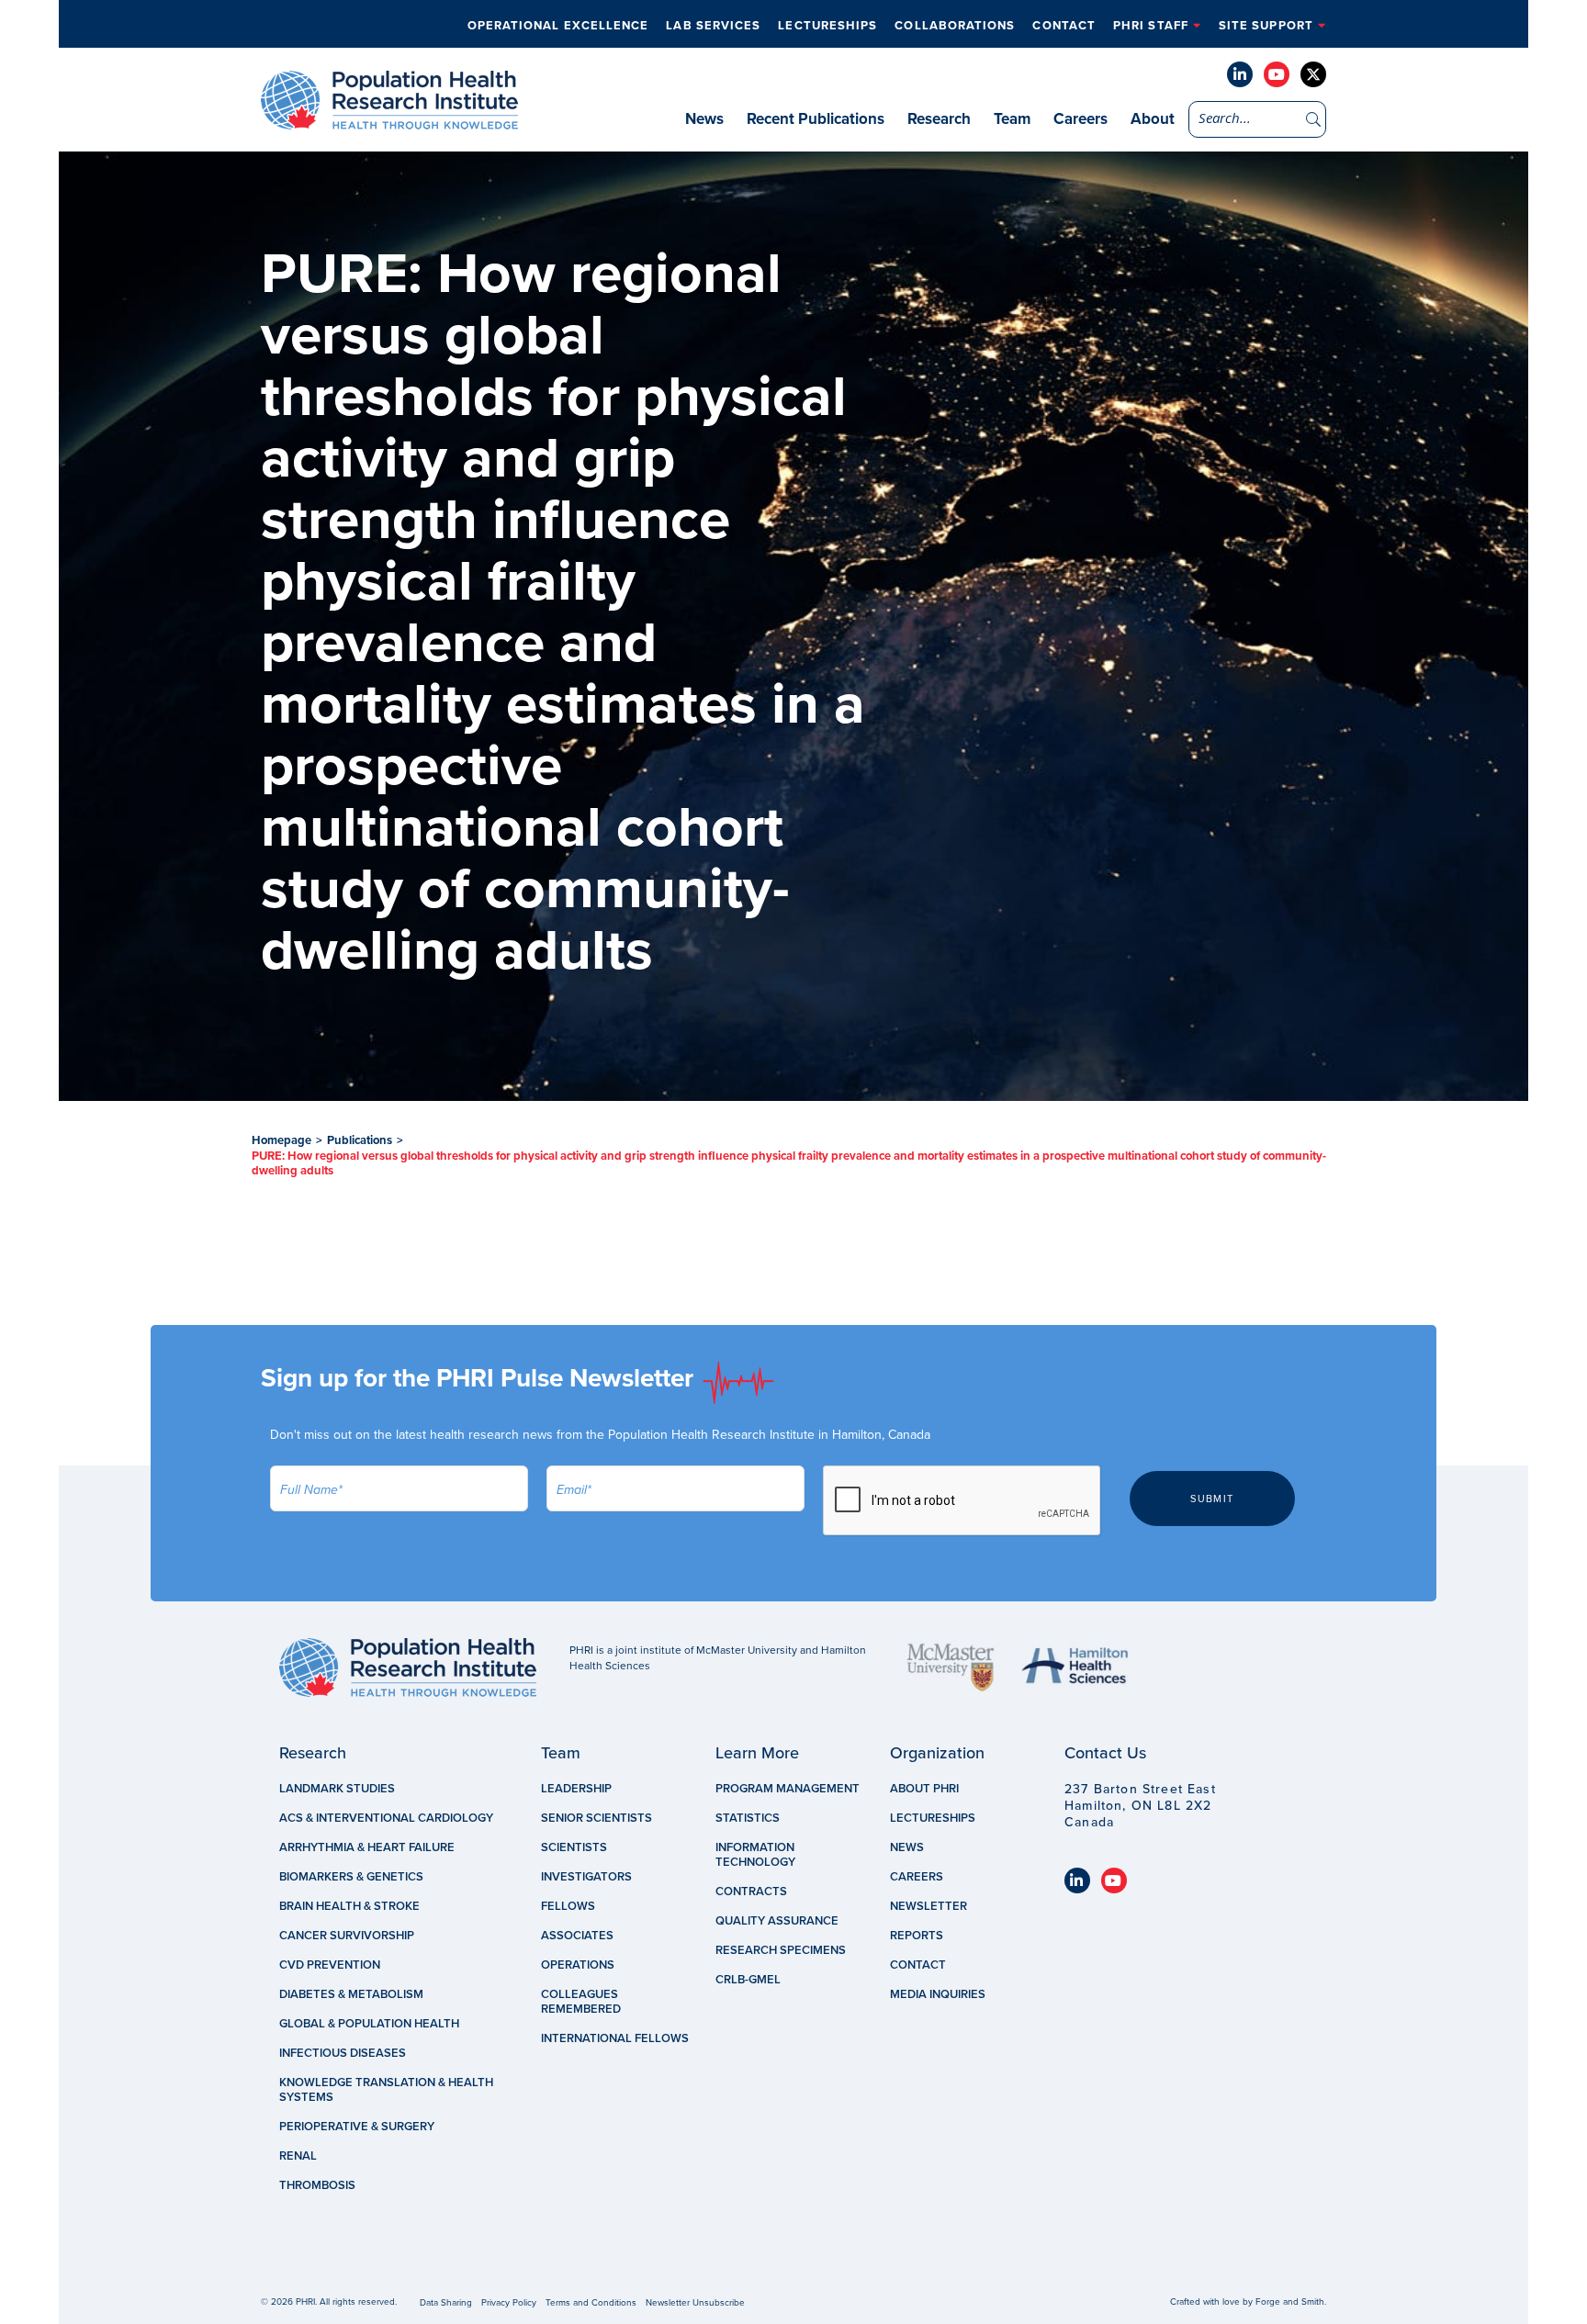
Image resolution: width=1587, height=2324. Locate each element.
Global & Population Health (369, 2024)
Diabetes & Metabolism (351, 1994)
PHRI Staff (1151, 26)
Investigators (586, 1877)
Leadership (576, 1789)
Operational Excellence (558, 26)
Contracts (751, 1892)
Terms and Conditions (591, 2303)
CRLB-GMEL (748, 1980)
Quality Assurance (777, 1921)
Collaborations (955, 26)
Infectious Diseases (343, 2053)
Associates (577, 1936)
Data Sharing (446, 2303)
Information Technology (755, 1855)
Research (939, 119)
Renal (298, 2156)
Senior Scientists (597, 1818)
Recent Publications (816, 119)
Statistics (748, 1818)
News (704, 119)
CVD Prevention (330, 1965)
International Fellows (615, 2038)
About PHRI (924, 1789)
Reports (917, 1936)
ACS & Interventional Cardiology (386, 1818)
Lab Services (713, 26)
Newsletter (929, 1906)
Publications (360, 1140)
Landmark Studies (337, 1789)
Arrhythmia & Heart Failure (367, 1847)
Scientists (574, 1847)
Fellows (568, 1906)
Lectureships (827, 26)
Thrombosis (317, 2185)
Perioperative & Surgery (357, 2127)
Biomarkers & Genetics (351, 1877)
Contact (1064, 26)
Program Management (788, 1789)
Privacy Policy (509, 2303)
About (1153, 119)
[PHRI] (389, 120)
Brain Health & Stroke (349, 1906)
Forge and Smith (1290, 2302)
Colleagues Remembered (581, 2002)
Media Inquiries (938, 1994)
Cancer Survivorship (347, 1936)
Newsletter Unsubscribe (695, 2303)
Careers (1081, 119)
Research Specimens (781, 1950)
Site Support (1266, 26)
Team (1012, 119)
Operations (578, 1965)
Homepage (281, 1140)
